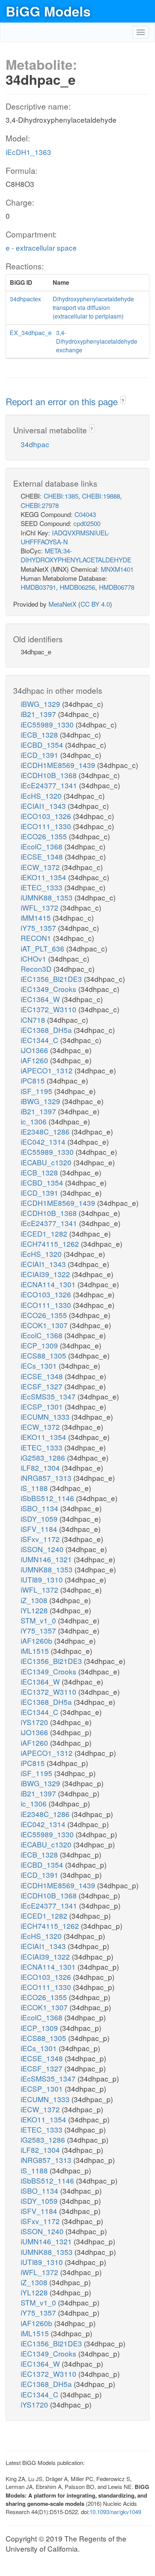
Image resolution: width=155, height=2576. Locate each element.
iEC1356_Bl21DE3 (52, 979)
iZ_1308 (35, 1600)
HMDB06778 (117, 587)
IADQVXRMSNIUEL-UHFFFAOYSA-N (65, 537)
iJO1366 (35, 1050)
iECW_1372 (41, 867)
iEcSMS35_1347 (49, 1396)
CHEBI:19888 (101, 496)
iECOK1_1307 (45, 1325)
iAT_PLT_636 (43, 948)
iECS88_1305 (44, 1355)
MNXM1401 (117, 569)
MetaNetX (62, 604)
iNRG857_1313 (47, 1478)
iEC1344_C (40, 1040)
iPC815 (34, 1080)
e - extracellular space (41, 247)
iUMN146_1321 (47, 1559)
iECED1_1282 (45, 1233)
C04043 (85, 514)
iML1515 (36, 1651)
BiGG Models (48, 11)
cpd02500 (87, 523)
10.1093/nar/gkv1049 (115, 2512)
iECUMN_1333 (46, 1416)
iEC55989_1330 (48, 724)
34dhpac (35, 444)
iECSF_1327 (43, 1386)
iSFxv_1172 (41, 1539)
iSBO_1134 (40, 1508)
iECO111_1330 (47, 826)
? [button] (123, 401)
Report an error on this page (63, 401)
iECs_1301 (40, 1365)
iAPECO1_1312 (48, 1070)
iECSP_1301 (43, 1406)
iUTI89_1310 (43, 1579)
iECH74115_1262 (51, 1244)
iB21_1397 (39, 714)
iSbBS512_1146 (48, 1498)
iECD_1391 (40, 755)
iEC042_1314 (44, 1141)
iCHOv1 (34, 958)
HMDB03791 (38, 587)
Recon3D (37, 969)
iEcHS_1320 (42, 796)
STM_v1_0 (39, 1620)
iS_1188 (35, 1488)
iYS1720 (35, 1722)
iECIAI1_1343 (44, 806)
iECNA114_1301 (49, 1284)
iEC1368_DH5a (47, 1030)
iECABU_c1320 (47, 1162)
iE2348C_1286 (46, 1131)
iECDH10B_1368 (50, 775)
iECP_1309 (40, 1345)
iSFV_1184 (40, 1529)
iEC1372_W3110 (49, 1009)
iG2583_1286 (44, 1457)
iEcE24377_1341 (50, 785)
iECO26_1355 (45, 836)
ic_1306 (35, 1121)
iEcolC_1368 (43, 846)
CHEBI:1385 (61, 496)
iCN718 (34, 1020)
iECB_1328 (40, 734)
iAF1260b (37, 1640)
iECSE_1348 (43, 856)
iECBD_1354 (43, 745)
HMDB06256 (77, 587)
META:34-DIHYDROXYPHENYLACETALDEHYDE (76, 555)
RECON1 (37, 938)
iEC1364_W (41, 999)
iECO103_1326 (47, 816)
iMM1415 (37, 918)
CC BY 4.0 (95, 604)
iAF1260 (35, 1060)
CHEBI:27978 (40, 505)
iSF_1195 (37, 1091)
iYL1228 (35, 1610)
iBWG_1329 (41, 704)
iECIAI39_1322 (46, 1274)
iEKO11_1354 (44, 877)
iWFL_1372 (40, 907)
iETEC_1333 (43, 887)
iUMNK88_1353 (48, 897)
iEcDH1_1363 (28, 152)
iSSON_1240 (43, 1549)
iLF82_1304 (41, 1468)
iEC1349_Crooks (49, 989)
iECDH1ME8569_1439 (59, 765)
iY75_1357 (39, 928)
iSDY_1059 (40, 1519)
